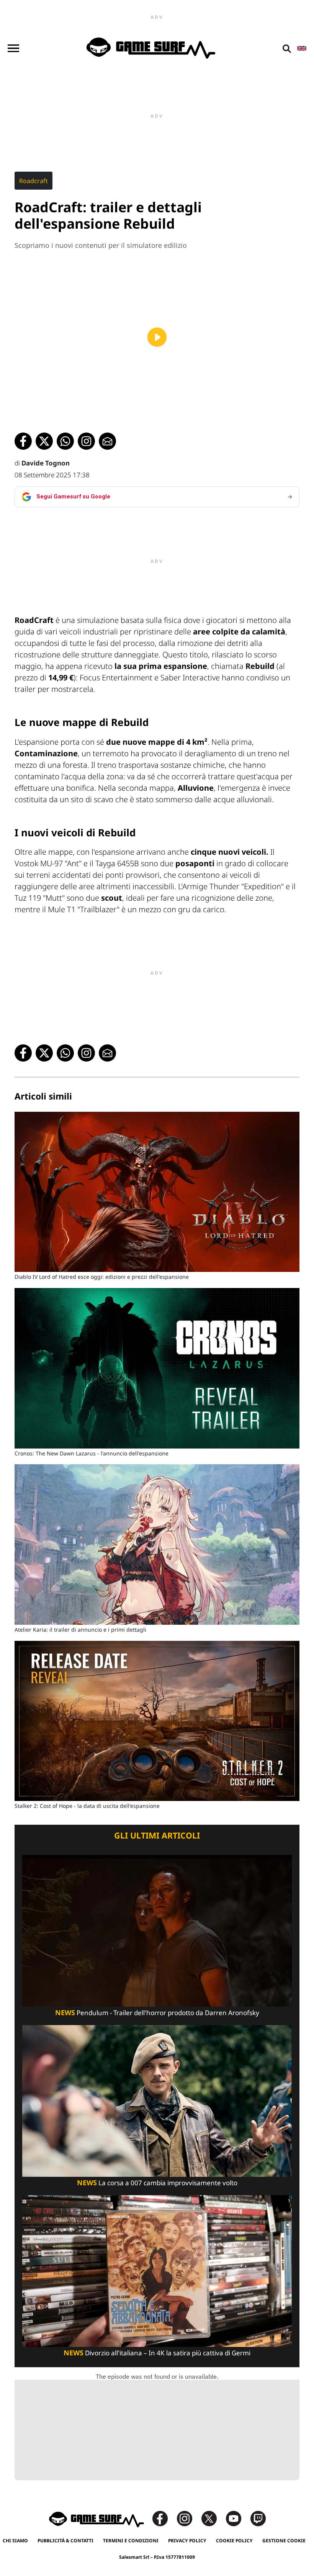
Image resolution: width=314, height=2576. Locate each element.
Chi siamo (15, 2541)
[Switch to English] (302, 48)
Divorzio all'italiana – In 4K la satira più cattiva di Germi (157, 2353)
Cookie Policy (234, 2541)
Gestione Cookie (284, 2541)
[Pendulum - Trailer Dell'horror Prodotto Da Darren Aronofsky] (157, 1930)
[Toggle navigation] (13, 48)
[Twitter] (213, 2518)
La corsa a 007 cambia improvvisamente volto (157, 2183)
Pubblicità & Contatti (65, 2541)
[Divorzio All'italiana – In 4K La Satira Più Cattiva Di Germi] (157, 2270)
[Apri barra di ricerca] (287, 48)
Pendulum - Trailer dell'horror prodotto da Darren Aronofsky (157, 2013)
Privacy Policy (187, 2541)
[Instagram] (188, 2518)
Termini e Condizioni (131, 2541)
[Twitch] (258, 2518)
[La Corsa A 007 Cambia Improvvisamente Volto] (157, 2100)
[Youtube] (237, 2518)
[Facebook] (164, 2518)
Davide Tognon (46, 463)
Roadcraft (34, 181)
